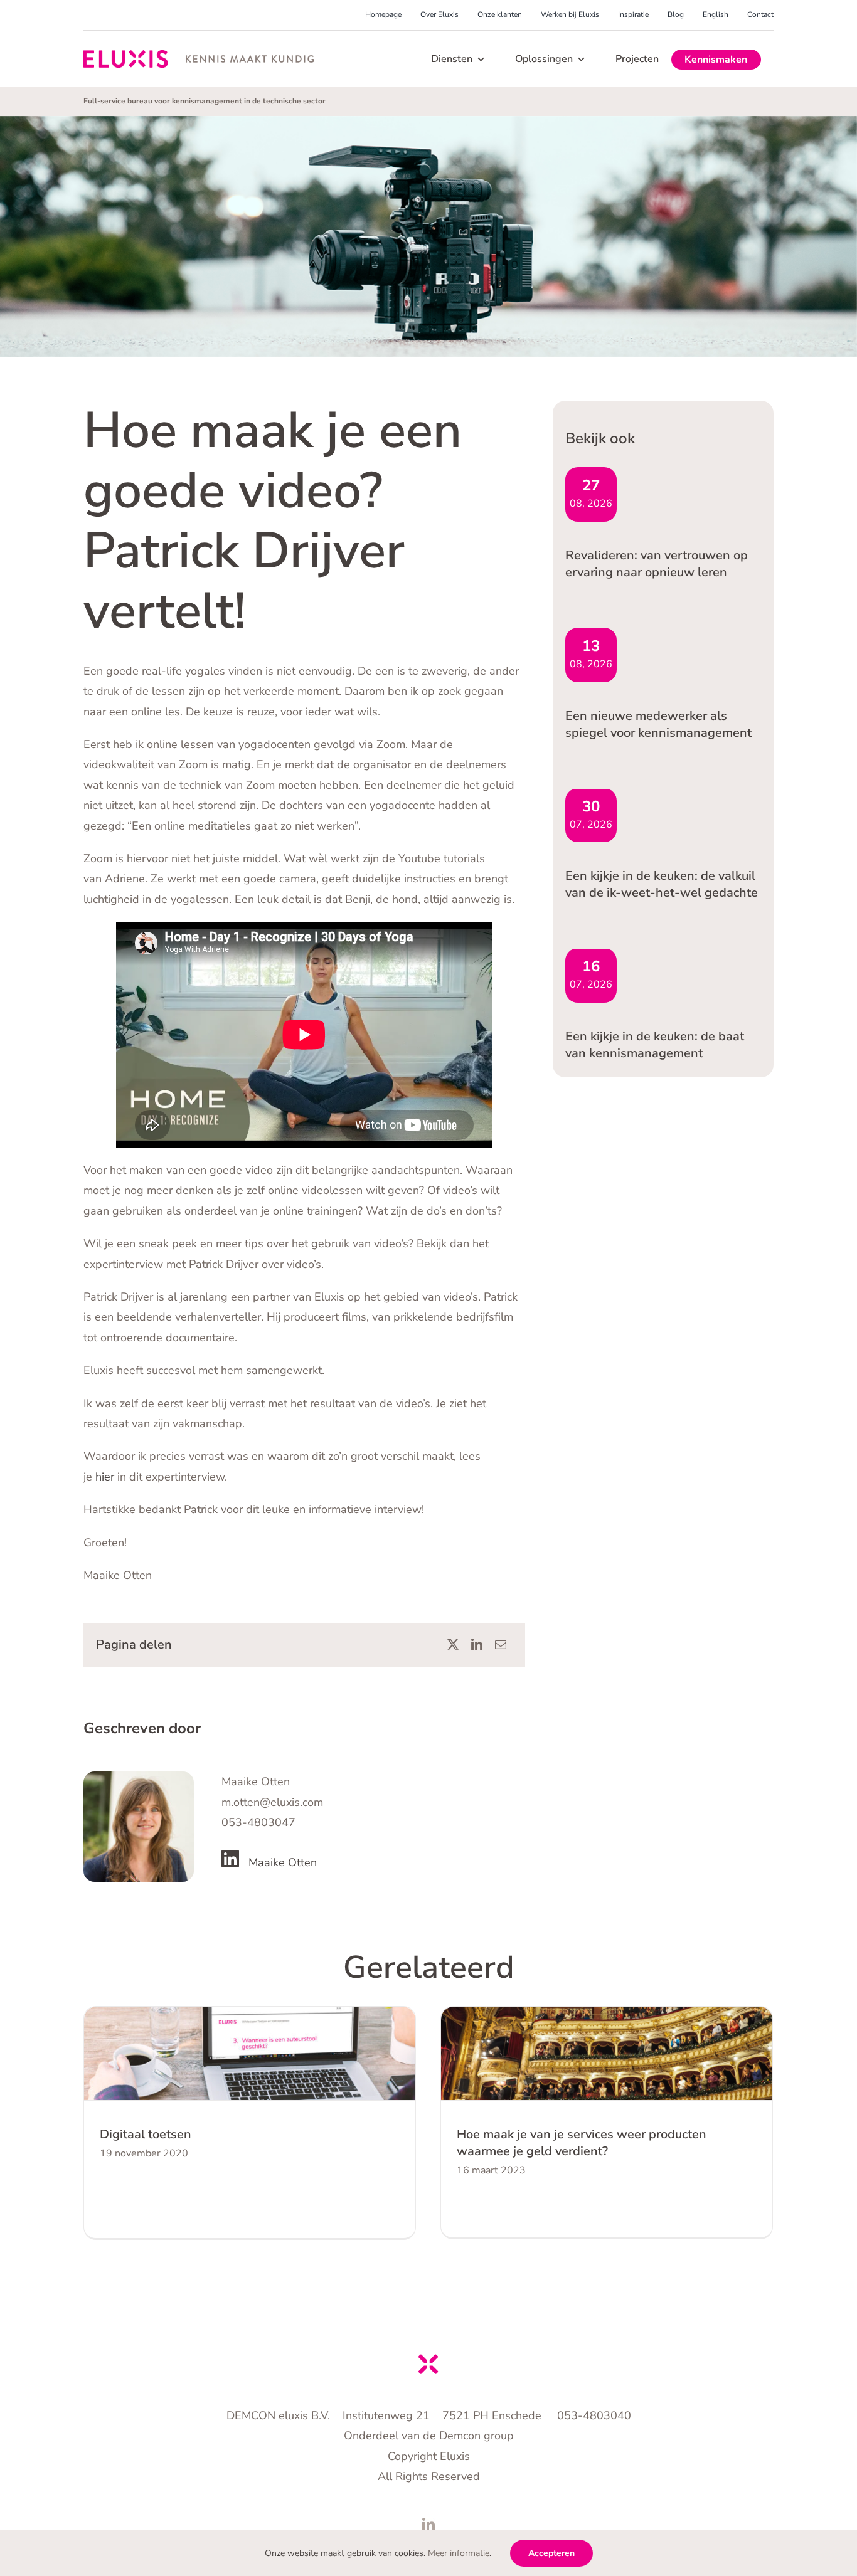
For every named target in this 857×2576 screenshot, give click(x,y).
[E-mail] (501, 1645)
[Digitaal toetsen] (250, 2053)
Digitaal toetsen (146, 2134)
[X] (453, 1645)
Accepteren (551, 2553)
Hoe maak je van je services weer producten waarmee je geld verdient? (582, 2143)
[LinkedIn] (477, 1645)
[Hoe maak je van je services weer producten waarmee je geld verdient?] (607, 2053)
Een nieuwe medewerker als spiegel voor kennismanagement (658, 724)
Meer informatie (459, 2553)
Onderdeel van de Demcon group (429, 2436)
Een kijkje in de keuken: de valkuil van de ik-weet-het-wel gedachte (662, 884)
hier (106, 1477)
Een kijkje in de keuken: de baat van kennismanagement (655, 1045)
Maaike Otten (283, 1862)
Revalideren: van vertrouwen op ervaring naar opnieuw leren (657, 564)
